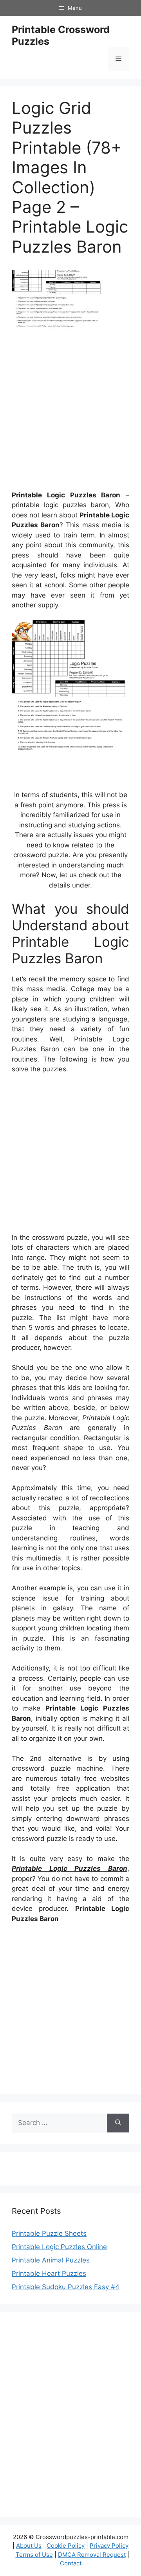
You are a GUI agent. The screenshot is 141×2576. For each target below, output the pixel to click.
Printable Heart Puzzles (49, 2273)
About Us (29, 2546)
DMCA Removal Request (92, 2555)
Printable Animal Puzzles (51, 2260)
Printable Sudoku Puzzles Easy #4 (66, 2287)
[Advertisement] (70, 413)
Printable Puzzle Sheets (49, 2233)
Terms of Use (34, 2555)
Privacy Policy (109, 2546)
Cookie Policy (66, 2546)
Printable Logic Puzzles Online (59, 2247)
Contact (71, 2563)
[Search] (118, 2123)
